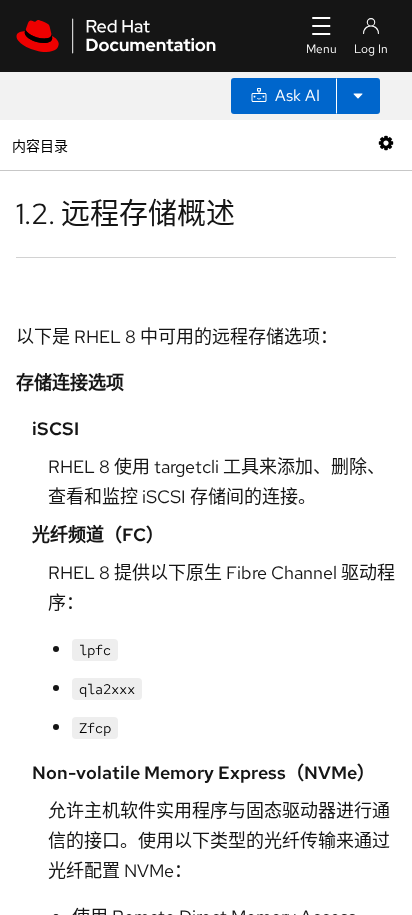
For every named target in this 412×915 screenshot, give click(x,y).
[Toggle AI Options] (358, 96)
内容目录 (39, 144)
